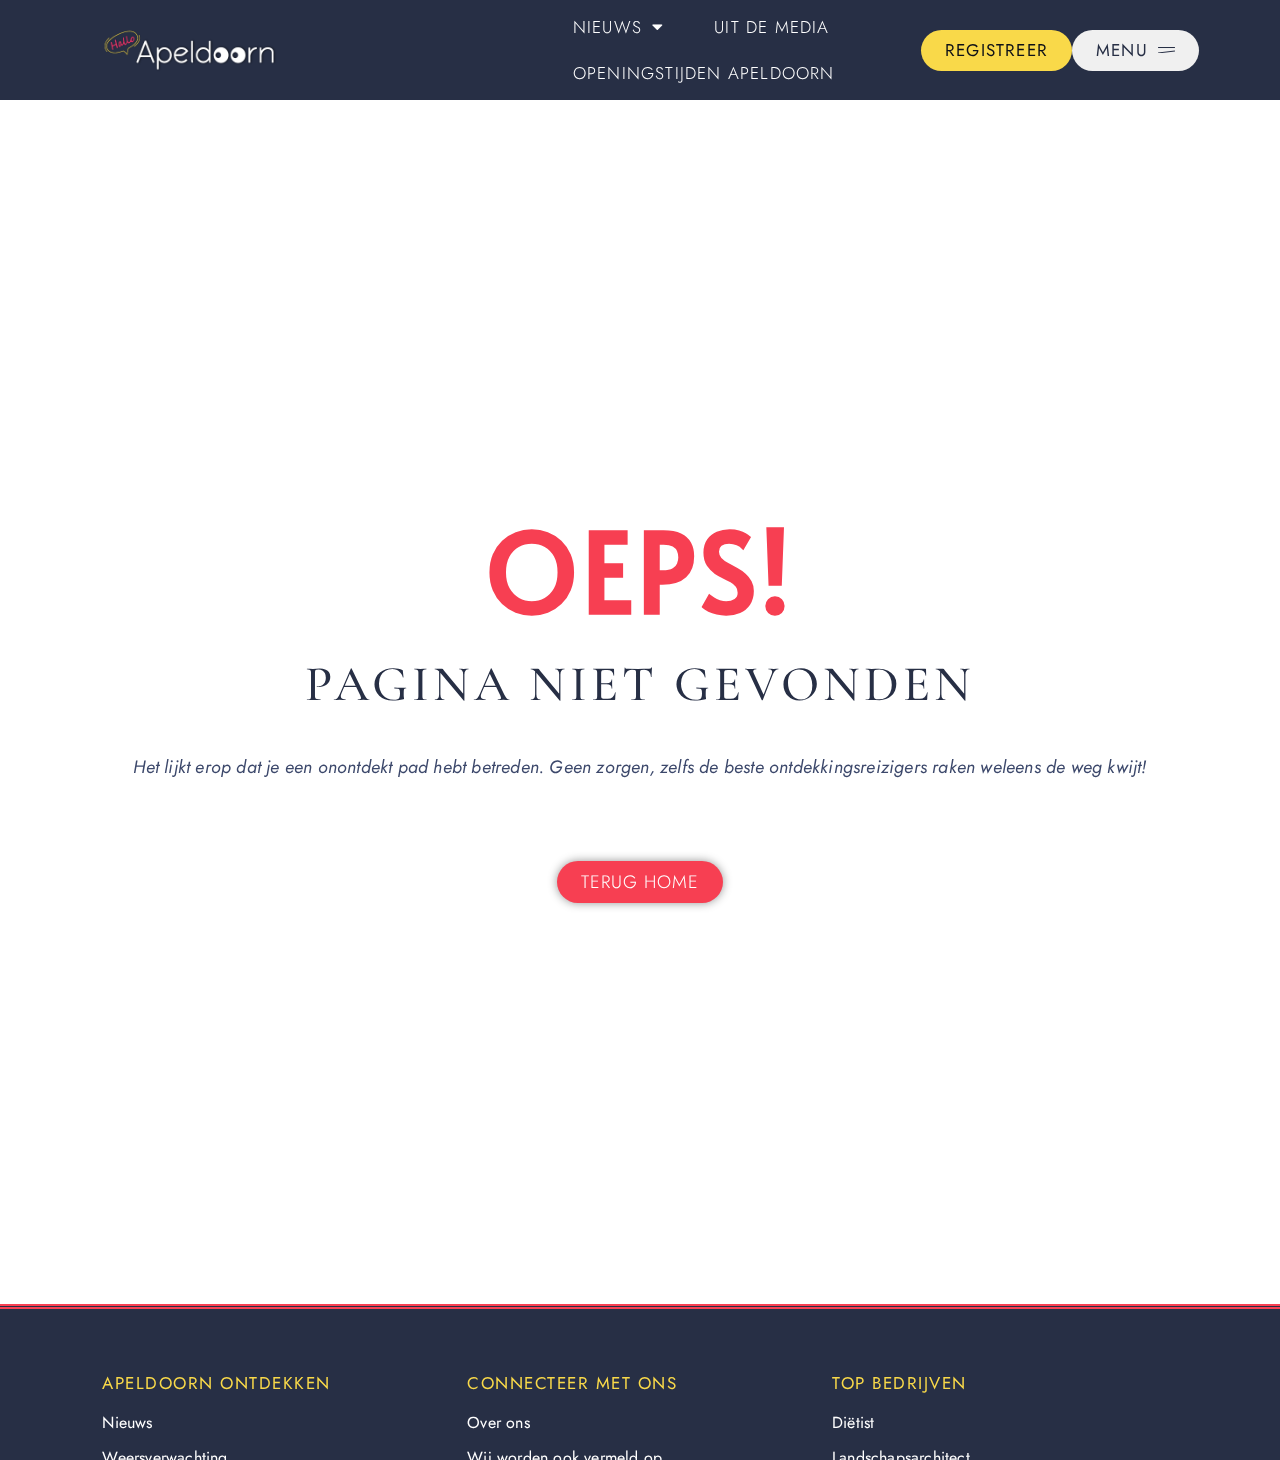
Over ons (498, 1422)
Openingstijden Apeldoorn (704, 73)
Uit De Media (771, 27)
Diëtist (853, 1422)
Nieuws (607, 27)
